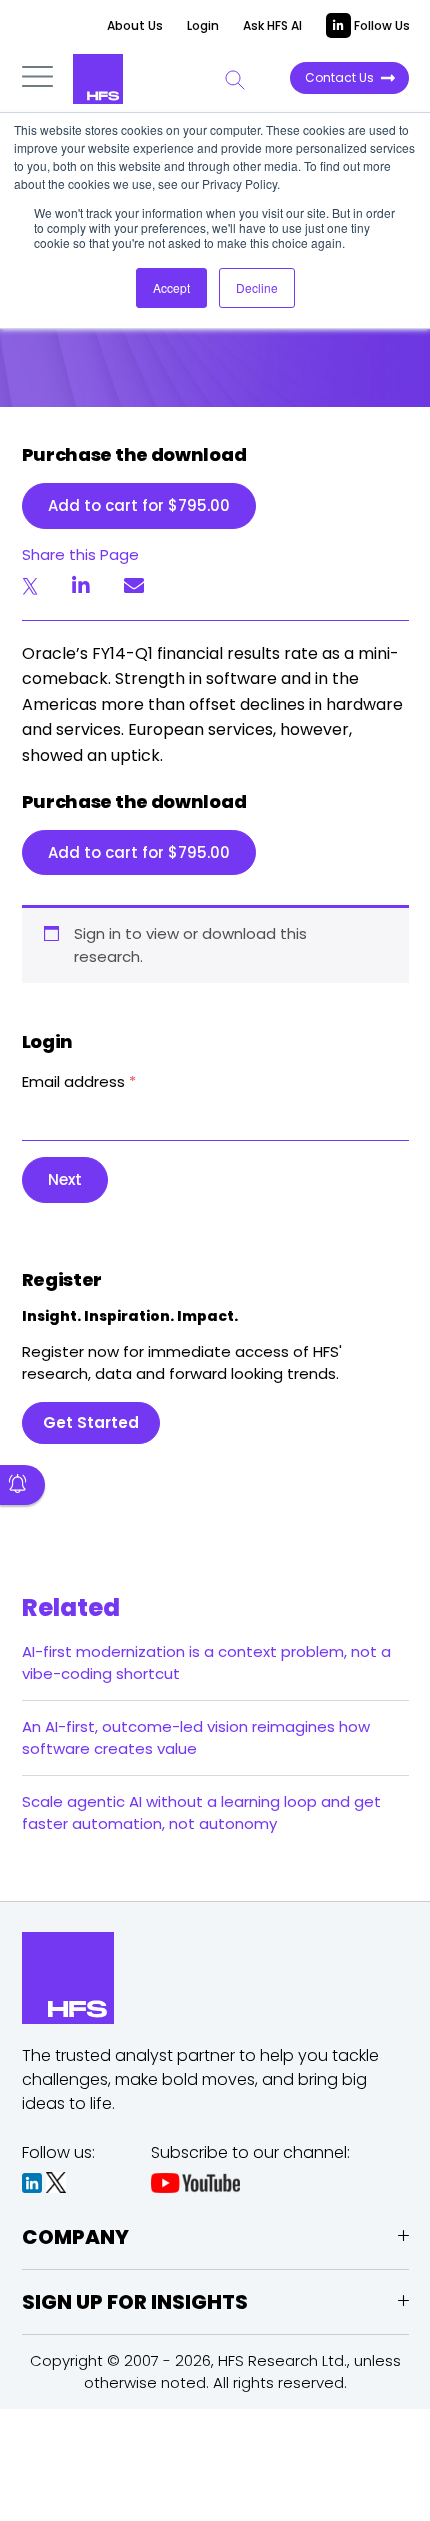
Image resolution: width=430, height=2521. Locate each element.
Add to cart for (139, 505)
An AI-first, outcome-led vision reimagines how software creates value (196, 1737)
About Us (135, 25)
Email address (79, 1081)
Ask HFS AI (272, 25)
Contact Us (339, 77)
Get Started (91, 1422)
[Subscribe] (22, 1485)
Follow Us (380, 25)
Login (203, 25)
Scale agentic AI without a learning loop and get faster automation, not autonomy (201, 1812)
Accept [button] (171, 287)
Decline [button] (257, 287)
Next (65, 1179)
